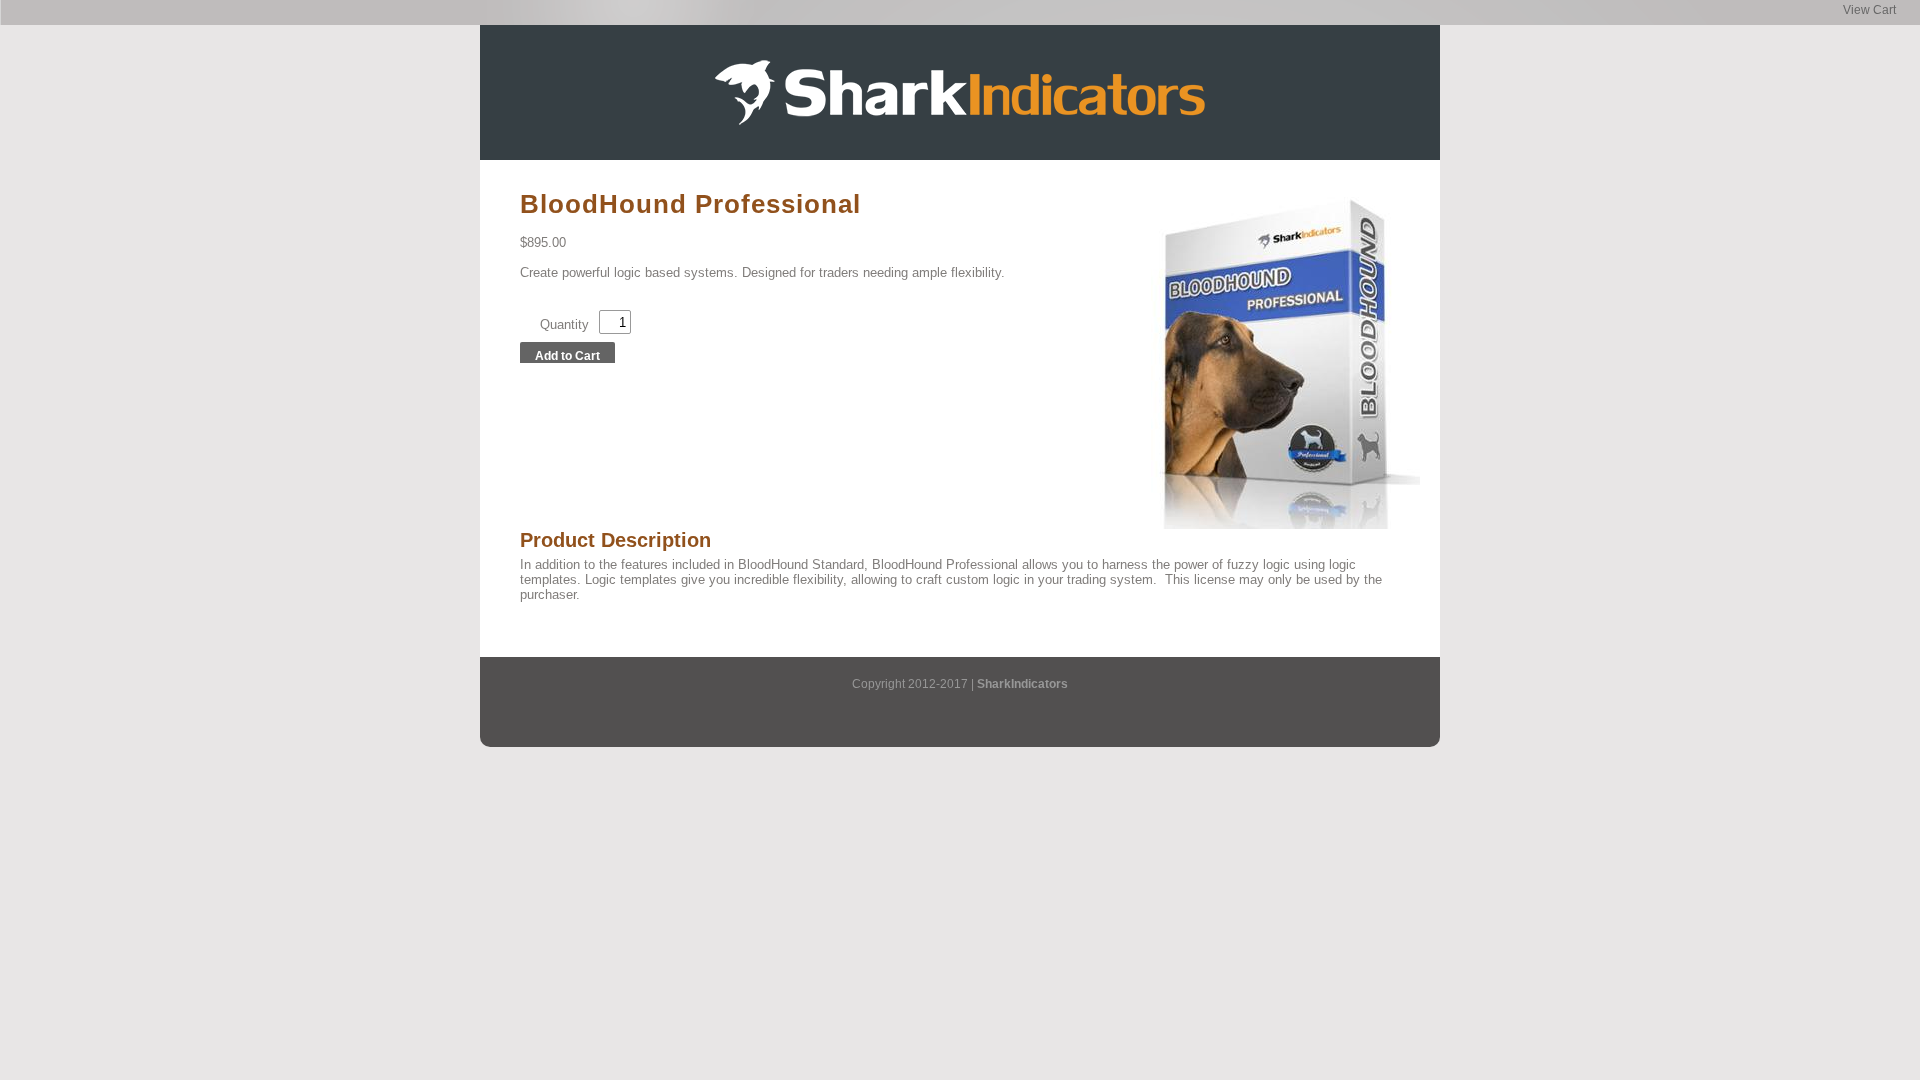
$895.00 (543, 242)
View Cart (1869, 10)
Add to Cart (567, 356)
